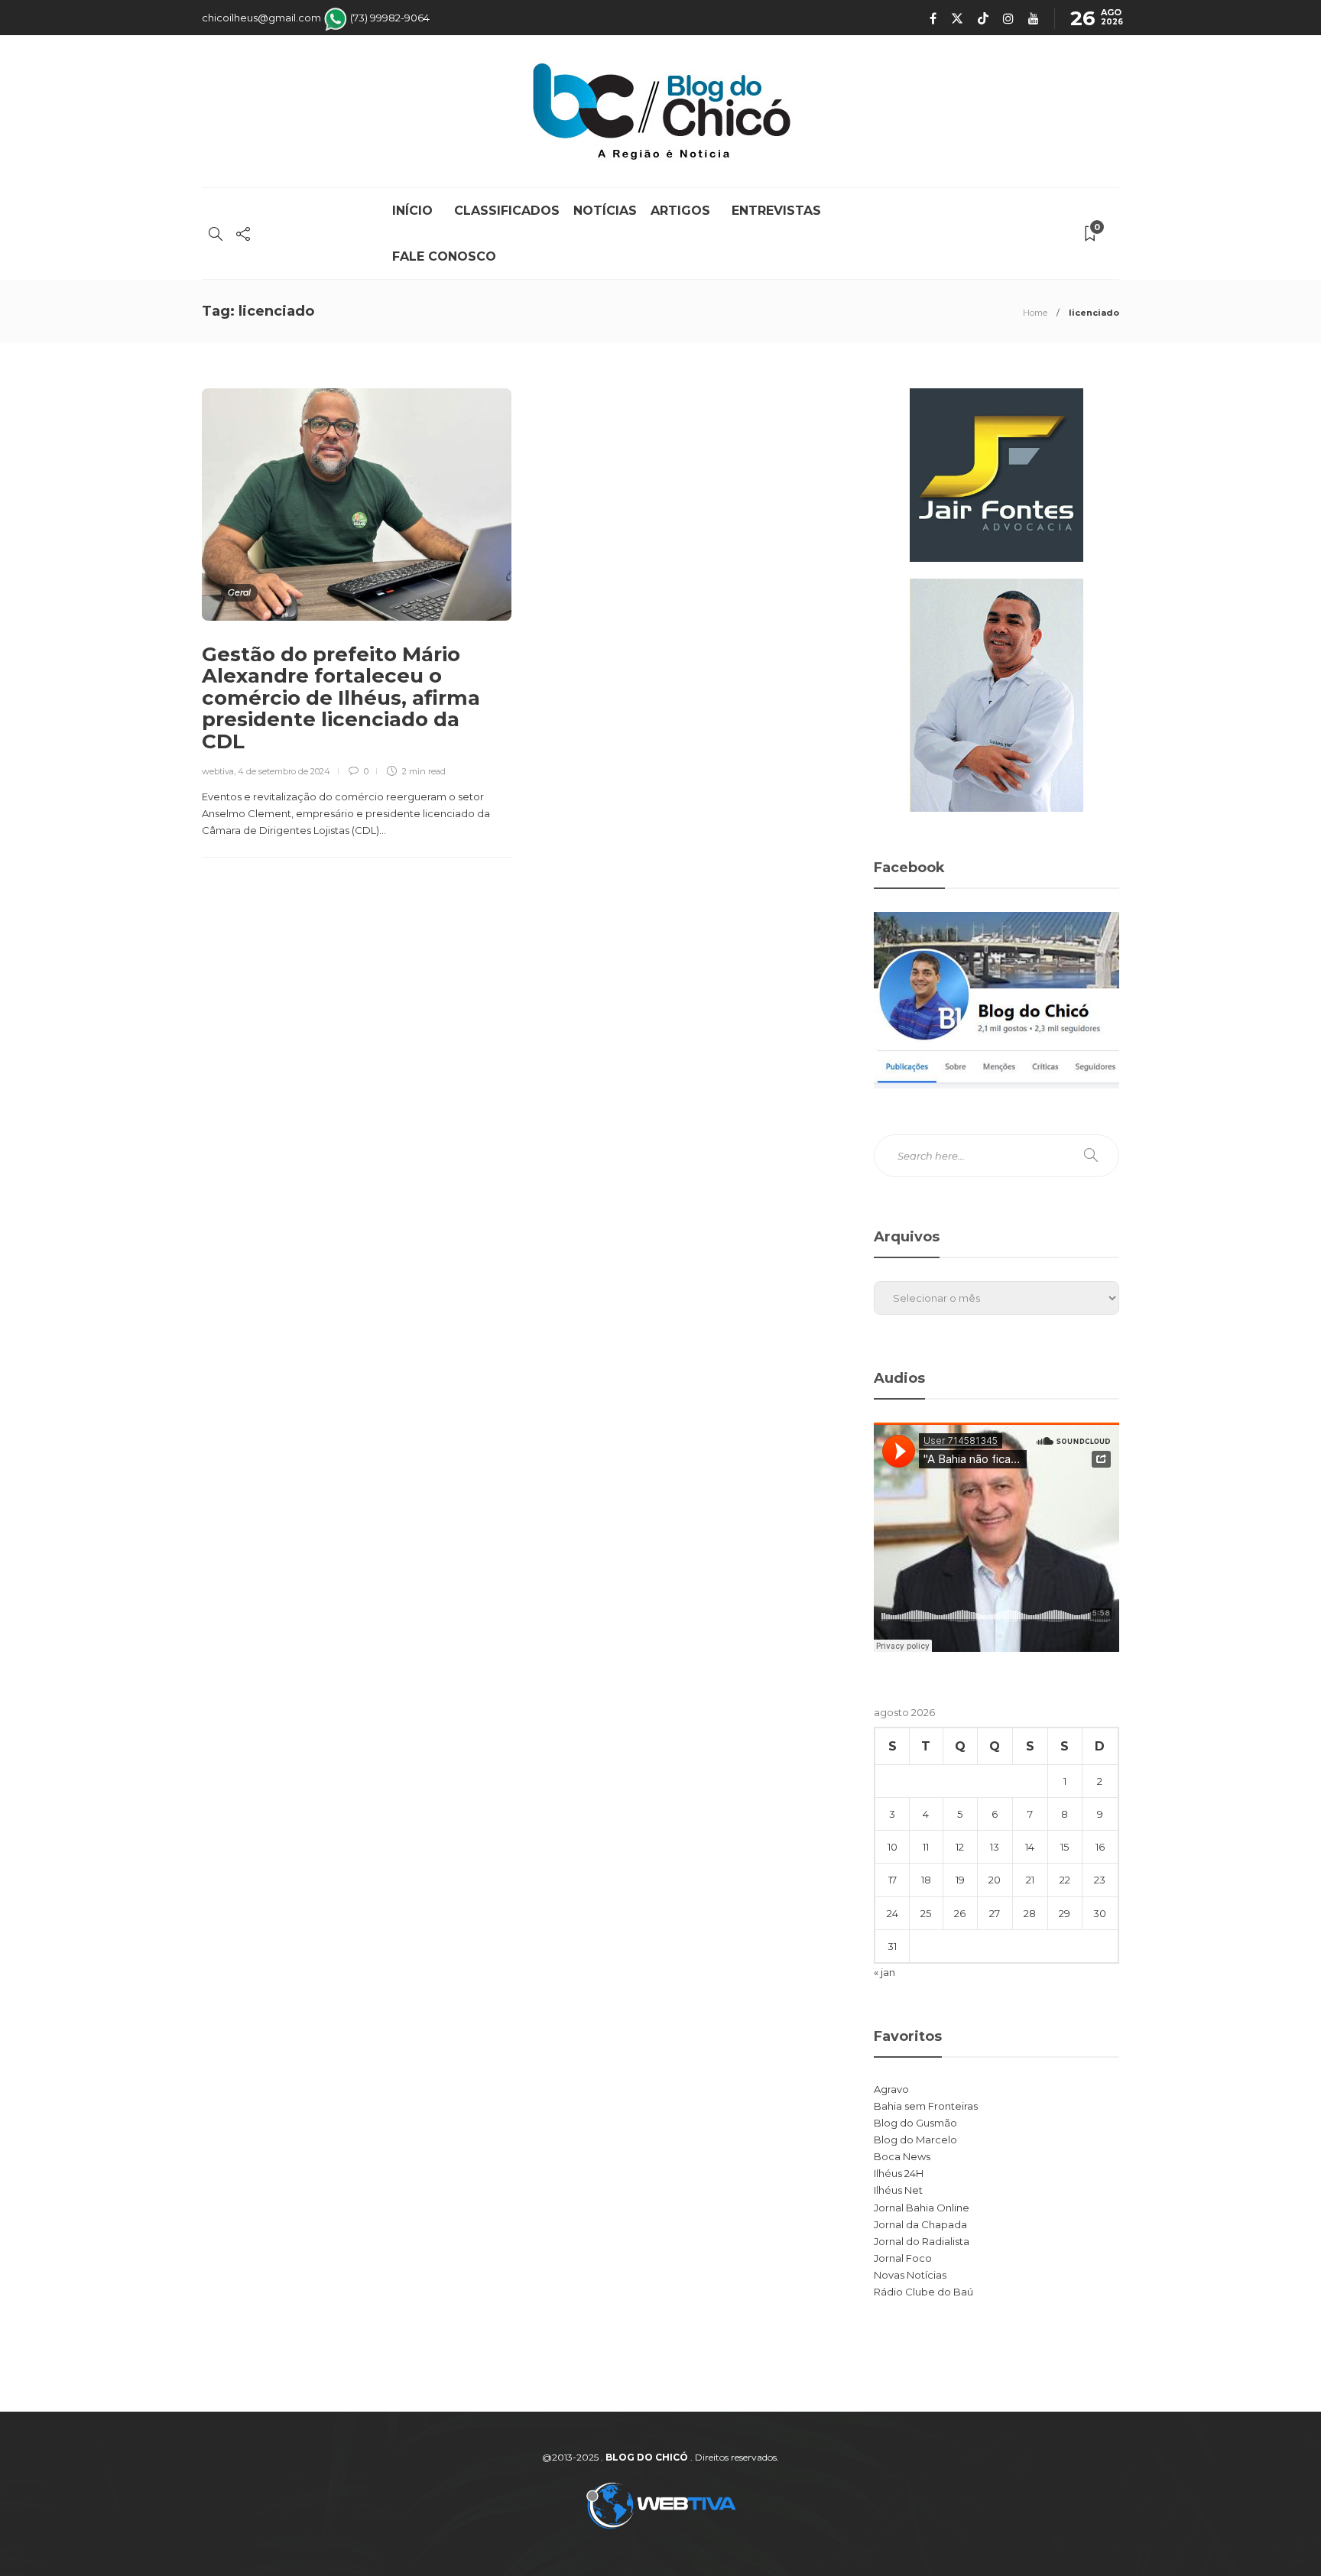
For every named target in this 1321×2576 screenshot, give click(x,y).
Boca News (902, 2156)
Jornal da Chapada (920, 2224)
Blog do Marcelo (915, 2140)
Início (416, 211)
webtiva (218, 771)
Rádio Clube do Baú (923, 2292)
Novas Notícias (910, 2275)
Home (1035, 313)
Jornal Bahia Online (922, 2208)
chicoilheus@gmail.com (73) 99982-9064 (316, 18)
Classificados (507, 211)
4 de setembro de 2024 (284, 771)
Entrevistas (776, 211)
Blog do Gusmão (915, 2123)
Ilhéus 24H (899, 2173)
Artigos (684, 211)
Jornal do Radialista (922, 2241)
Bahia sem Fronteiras (926, 2106)
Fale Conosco (444, 256)
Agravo (891, 2089)
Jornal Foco (903, 2258)
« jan (884, 1972)
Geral (239, 592)
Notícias (605, 211)
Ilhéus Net (898, 2190)
